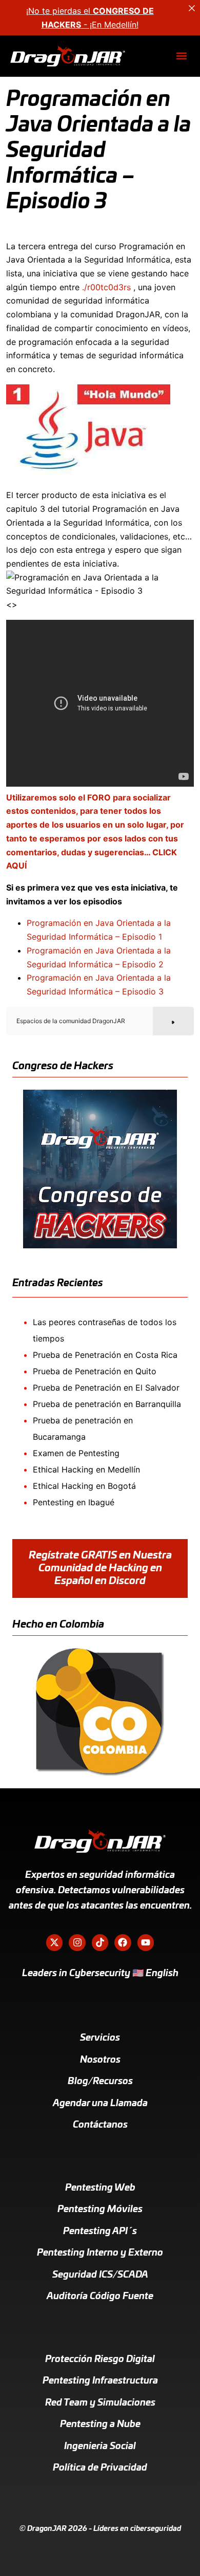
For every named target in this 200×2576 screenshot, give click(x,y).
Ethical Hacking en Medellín (86, 1469)
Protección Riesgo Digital (100, 2359)
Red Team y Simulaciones (100, 2403)
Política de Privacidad (100, 2468)
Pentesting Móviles (100, 2210)
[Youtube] (146, 1942)
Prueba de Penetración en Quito (95, 1371)
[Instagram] (77, 1942)
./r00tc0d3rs (106, 287)
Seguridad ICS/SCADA (100, 2275)
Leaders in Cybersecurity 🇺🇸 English (100, 1974)
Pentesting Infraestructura (100, 2381)
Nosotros (100, 2060)
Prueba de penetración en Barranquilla (107, 1404)
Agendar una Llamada (100, 2104)
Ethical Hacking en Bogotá (84, 1486)
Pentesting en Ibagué (74, 1502)
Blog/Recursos (100, 2082)
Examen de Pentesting (76, 1453)
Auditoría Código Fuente (100, 2297)
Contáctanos (100, 2125)
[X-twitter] (54, 1942)
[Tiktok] (100, 1942)
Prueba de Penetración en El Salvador (106, 1388)
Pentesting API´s (100, 2232)
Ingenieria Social (100, 2447)
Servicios (100, 2038)
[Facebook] (123, 1942)
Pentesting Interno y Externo (100, 2253)
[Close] (192, 8)
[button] (181, 56)
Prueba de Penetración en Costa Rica (105, 1355)
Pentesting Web (100, 2188)
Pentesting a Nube (100, 2425)
